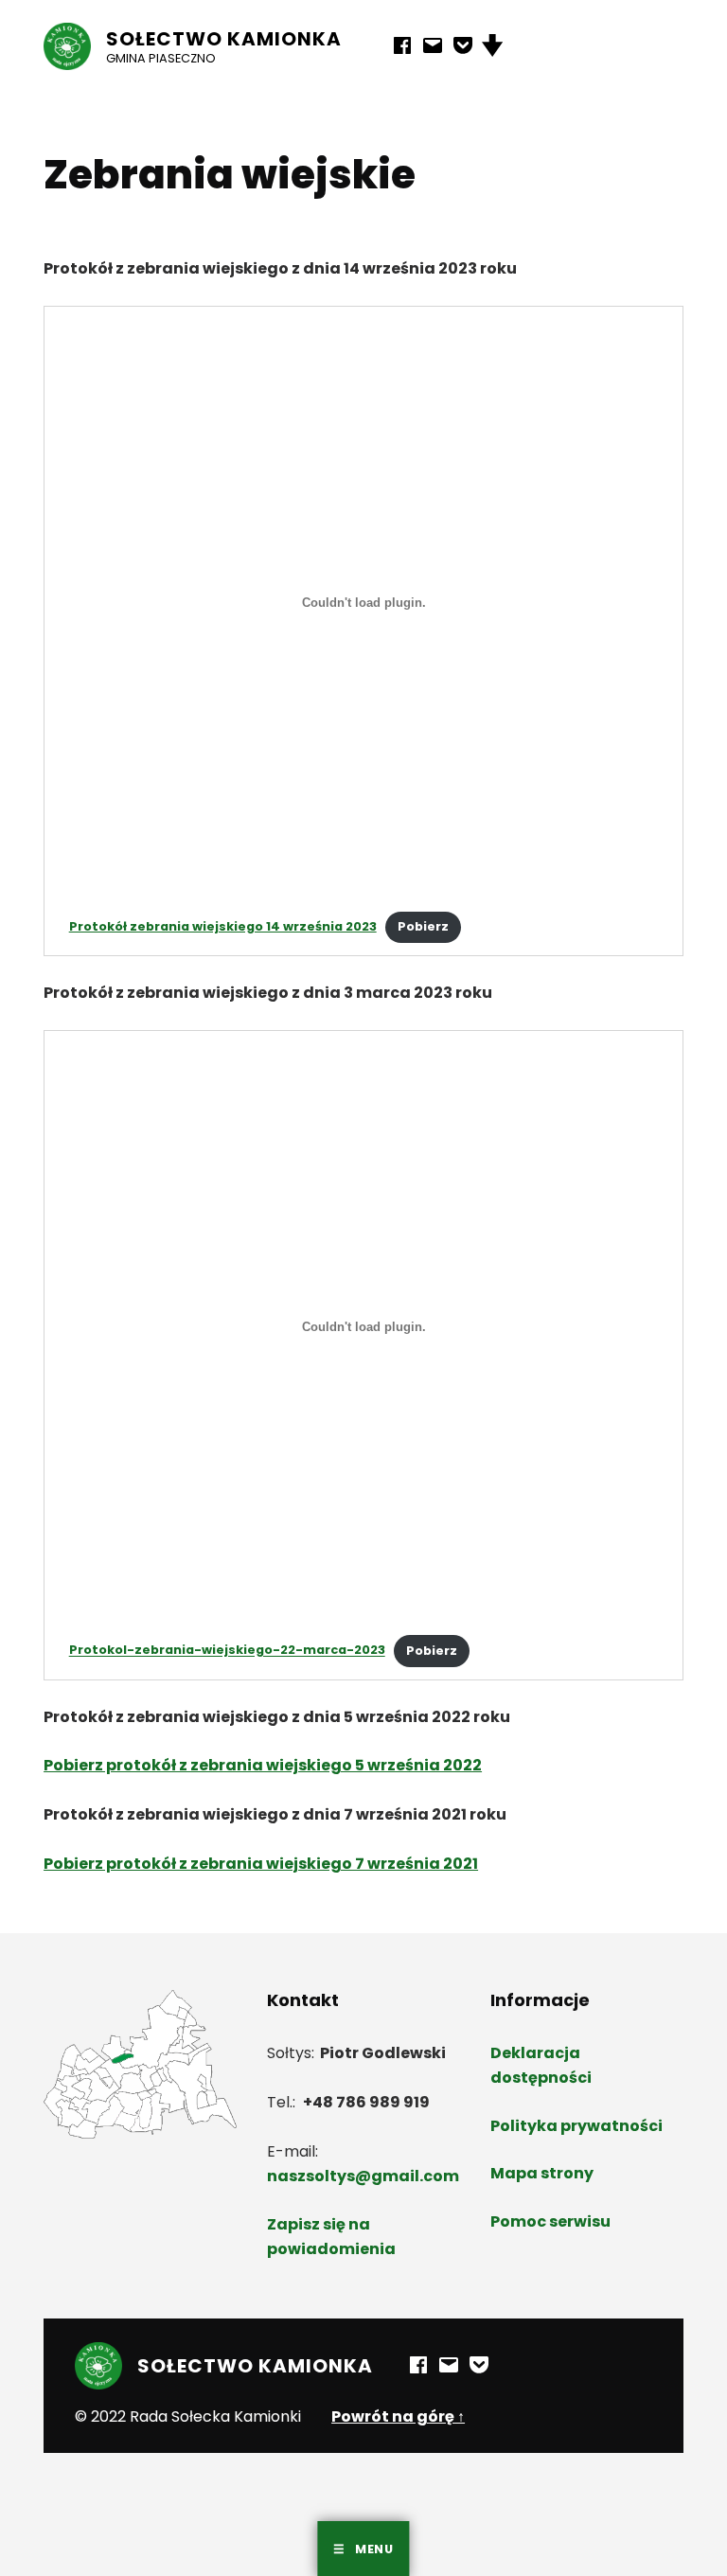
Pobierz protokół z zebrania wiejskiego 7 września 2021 (261, 1864)
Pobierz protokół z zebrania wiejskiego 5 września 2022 (263, 1765)
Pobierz (423, 926)
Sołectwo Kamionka (224, 39)
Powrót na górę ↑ (398, 2416)
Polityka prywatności (576, 2126)
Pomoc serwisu (550, 2221)
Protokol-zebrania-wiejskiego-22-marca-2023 (227, 1651)
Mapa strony (542, 2173)
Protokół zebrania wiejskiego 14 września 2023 (223, 926)
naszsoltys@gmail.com (363, 2176)
